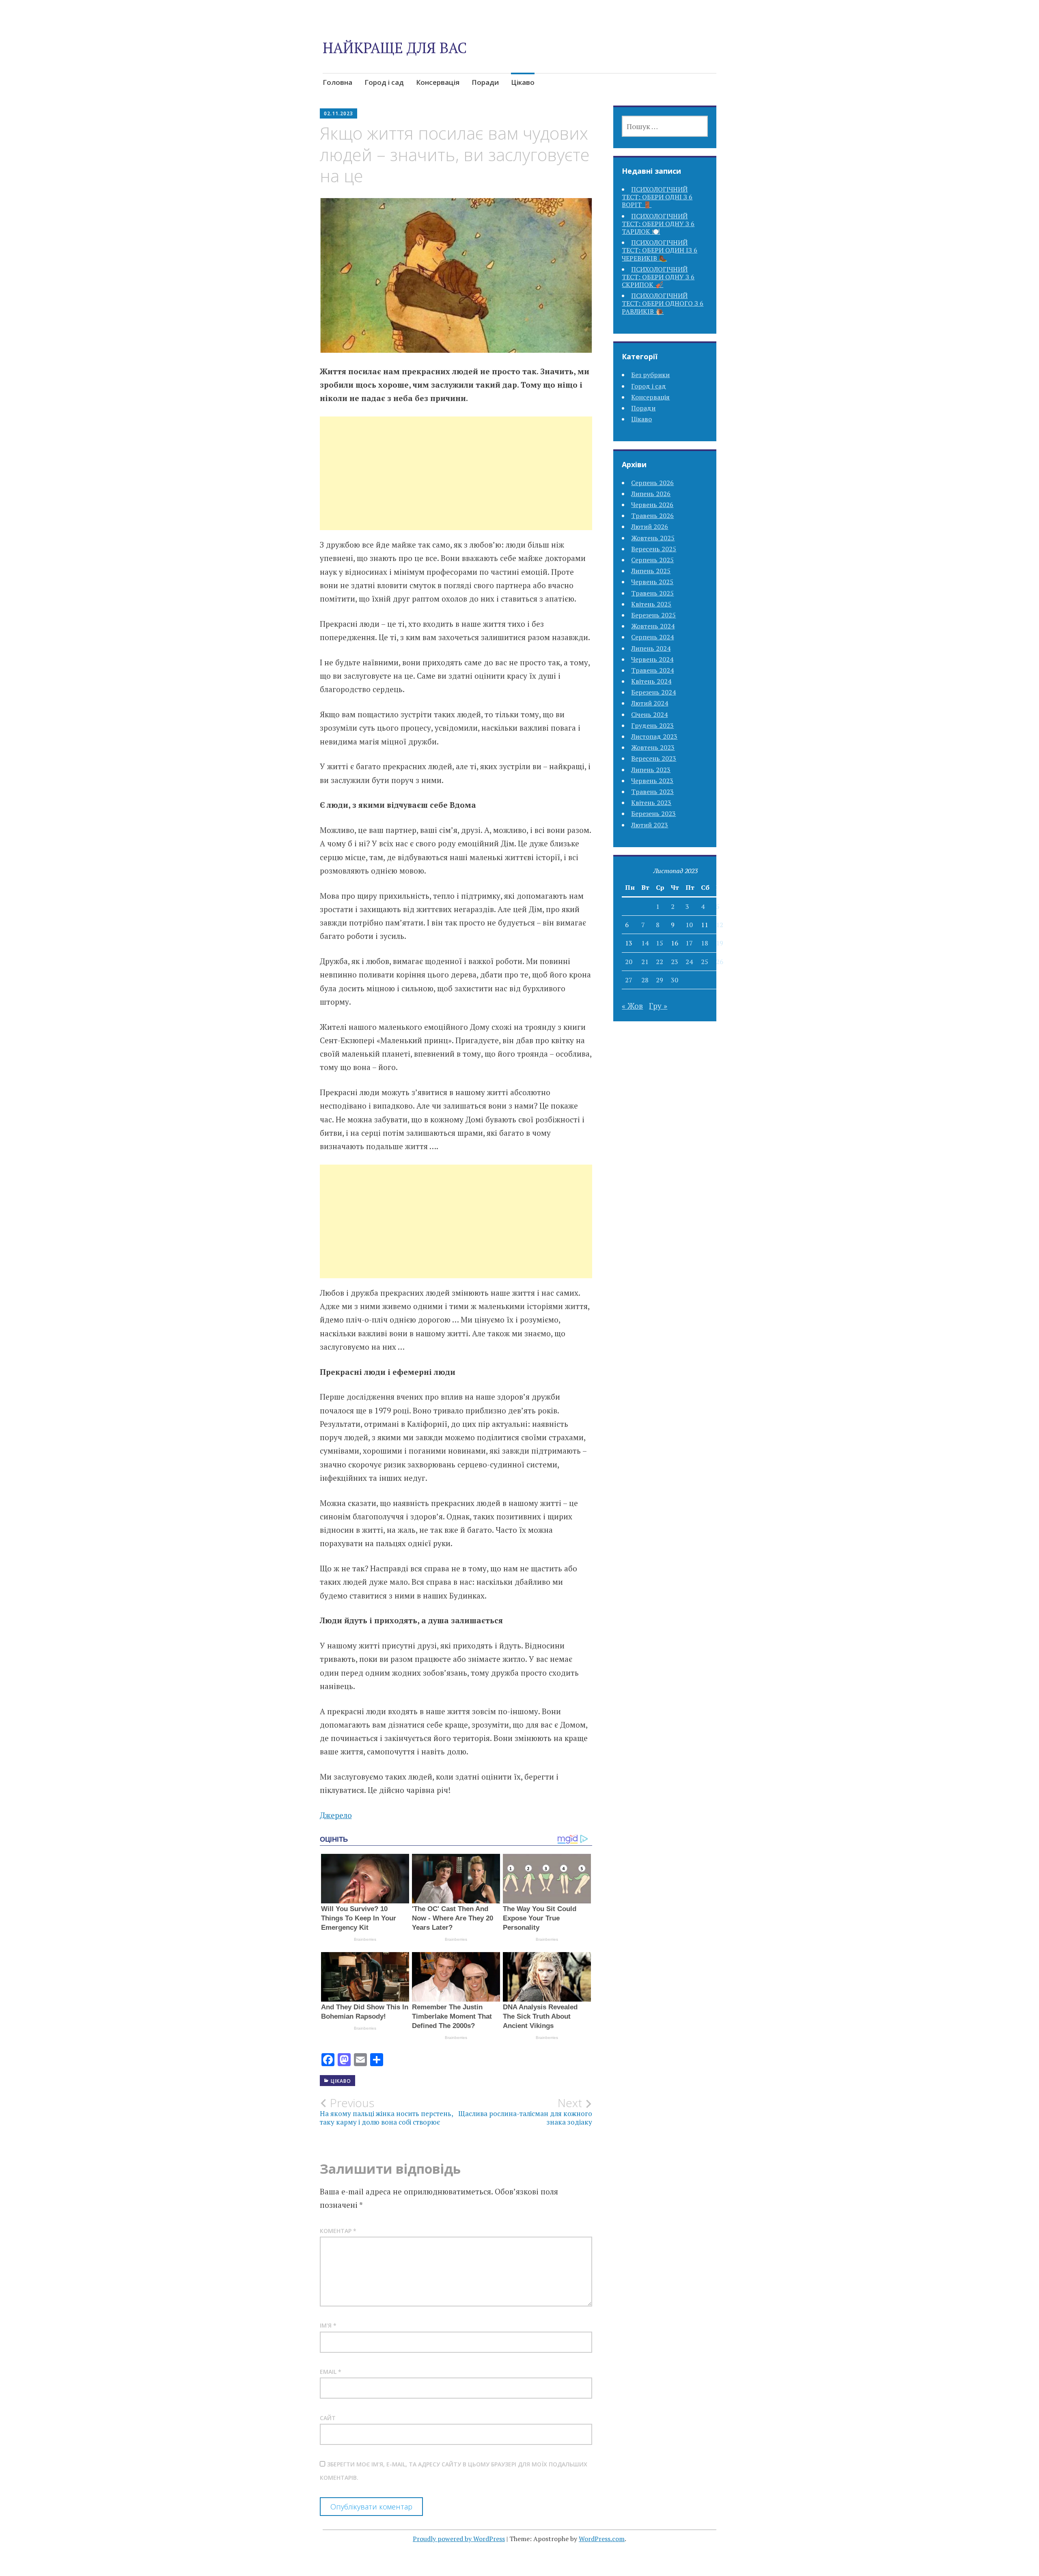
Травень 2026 (652, 516)
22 (660, 962)
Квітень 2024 (651, 681)
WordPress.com (602, 2539)
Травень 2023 (652, 792)
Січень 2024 (649, 714)
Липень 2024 (651, 648)
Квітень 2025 (651, 604)
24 (689, 962)
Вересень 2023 (654, 758)
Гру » (658, 1006)
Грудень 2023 (652, 725)
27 (629, 980)
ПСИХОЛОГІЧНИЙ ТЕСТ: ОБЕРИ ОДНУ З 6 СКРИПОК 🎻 (658, 277)
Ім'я (328, 2325)
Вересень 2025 (654, 549)
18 (705, 943)
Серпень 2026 (652, 483)
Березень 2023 (653, 813)
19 (720, 943)
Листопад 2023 (654, 736)
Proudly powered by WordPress (459, 2539)
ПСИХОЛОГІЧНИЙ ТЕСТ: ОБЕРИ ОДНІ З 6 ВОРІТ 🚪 (657, 197)
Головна (337, 82)
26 (720, 962)
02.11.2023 (338, 113)
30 (675, 980)
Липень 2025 (651, 571)
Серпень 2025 (652, 560)
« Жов (632, 1006)
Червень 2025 (652, 582)
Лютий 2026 (650, 526)
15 (660, 943)
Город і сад (384, 82)
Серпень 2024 (652, 637)
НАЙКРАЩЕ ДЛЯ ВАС (395, 48)
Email (331, 2372)
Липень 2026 (651, 494)
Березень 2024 (653, 692)
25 (705, 962)
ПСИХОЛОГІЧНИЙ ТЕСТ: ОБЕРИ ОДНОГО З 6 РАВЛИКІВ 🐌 (663, 303)
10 (689, 925)
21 (645, 962)
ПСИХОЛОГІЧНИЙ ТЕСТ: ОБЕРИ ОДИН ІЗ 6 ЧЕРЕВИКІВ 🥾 (660, 250)
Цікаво (523, 82)
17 (689, 943)
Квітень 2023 (651, 803)
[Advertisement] (456, 483)
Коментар (338, 2231)
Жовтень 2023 (653, 747)
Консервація (438, 82)
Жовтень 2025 (653, 538)
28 (645, 980)
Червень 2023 (652, 781)
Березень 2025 (653, 615)
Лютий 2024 (650, 703)
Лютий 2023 (650, 825)
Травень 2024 (652, 670)
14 (645, 943)
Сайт (328, 2418)
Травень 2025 (652, 593)
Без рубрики (650, 375)
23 (675, 962)
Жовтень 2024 (653, 626)
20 (629, 962)
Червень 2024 (652, 659)
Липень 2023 (651, 770)
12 (720, 925)
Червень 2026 (652, 505)
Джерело (336, 1815)
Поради (485, 82)
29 (660, 980)
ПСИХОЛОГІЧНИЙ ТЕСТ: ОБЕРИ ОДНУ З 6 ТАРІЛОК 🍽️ (658, 224)
